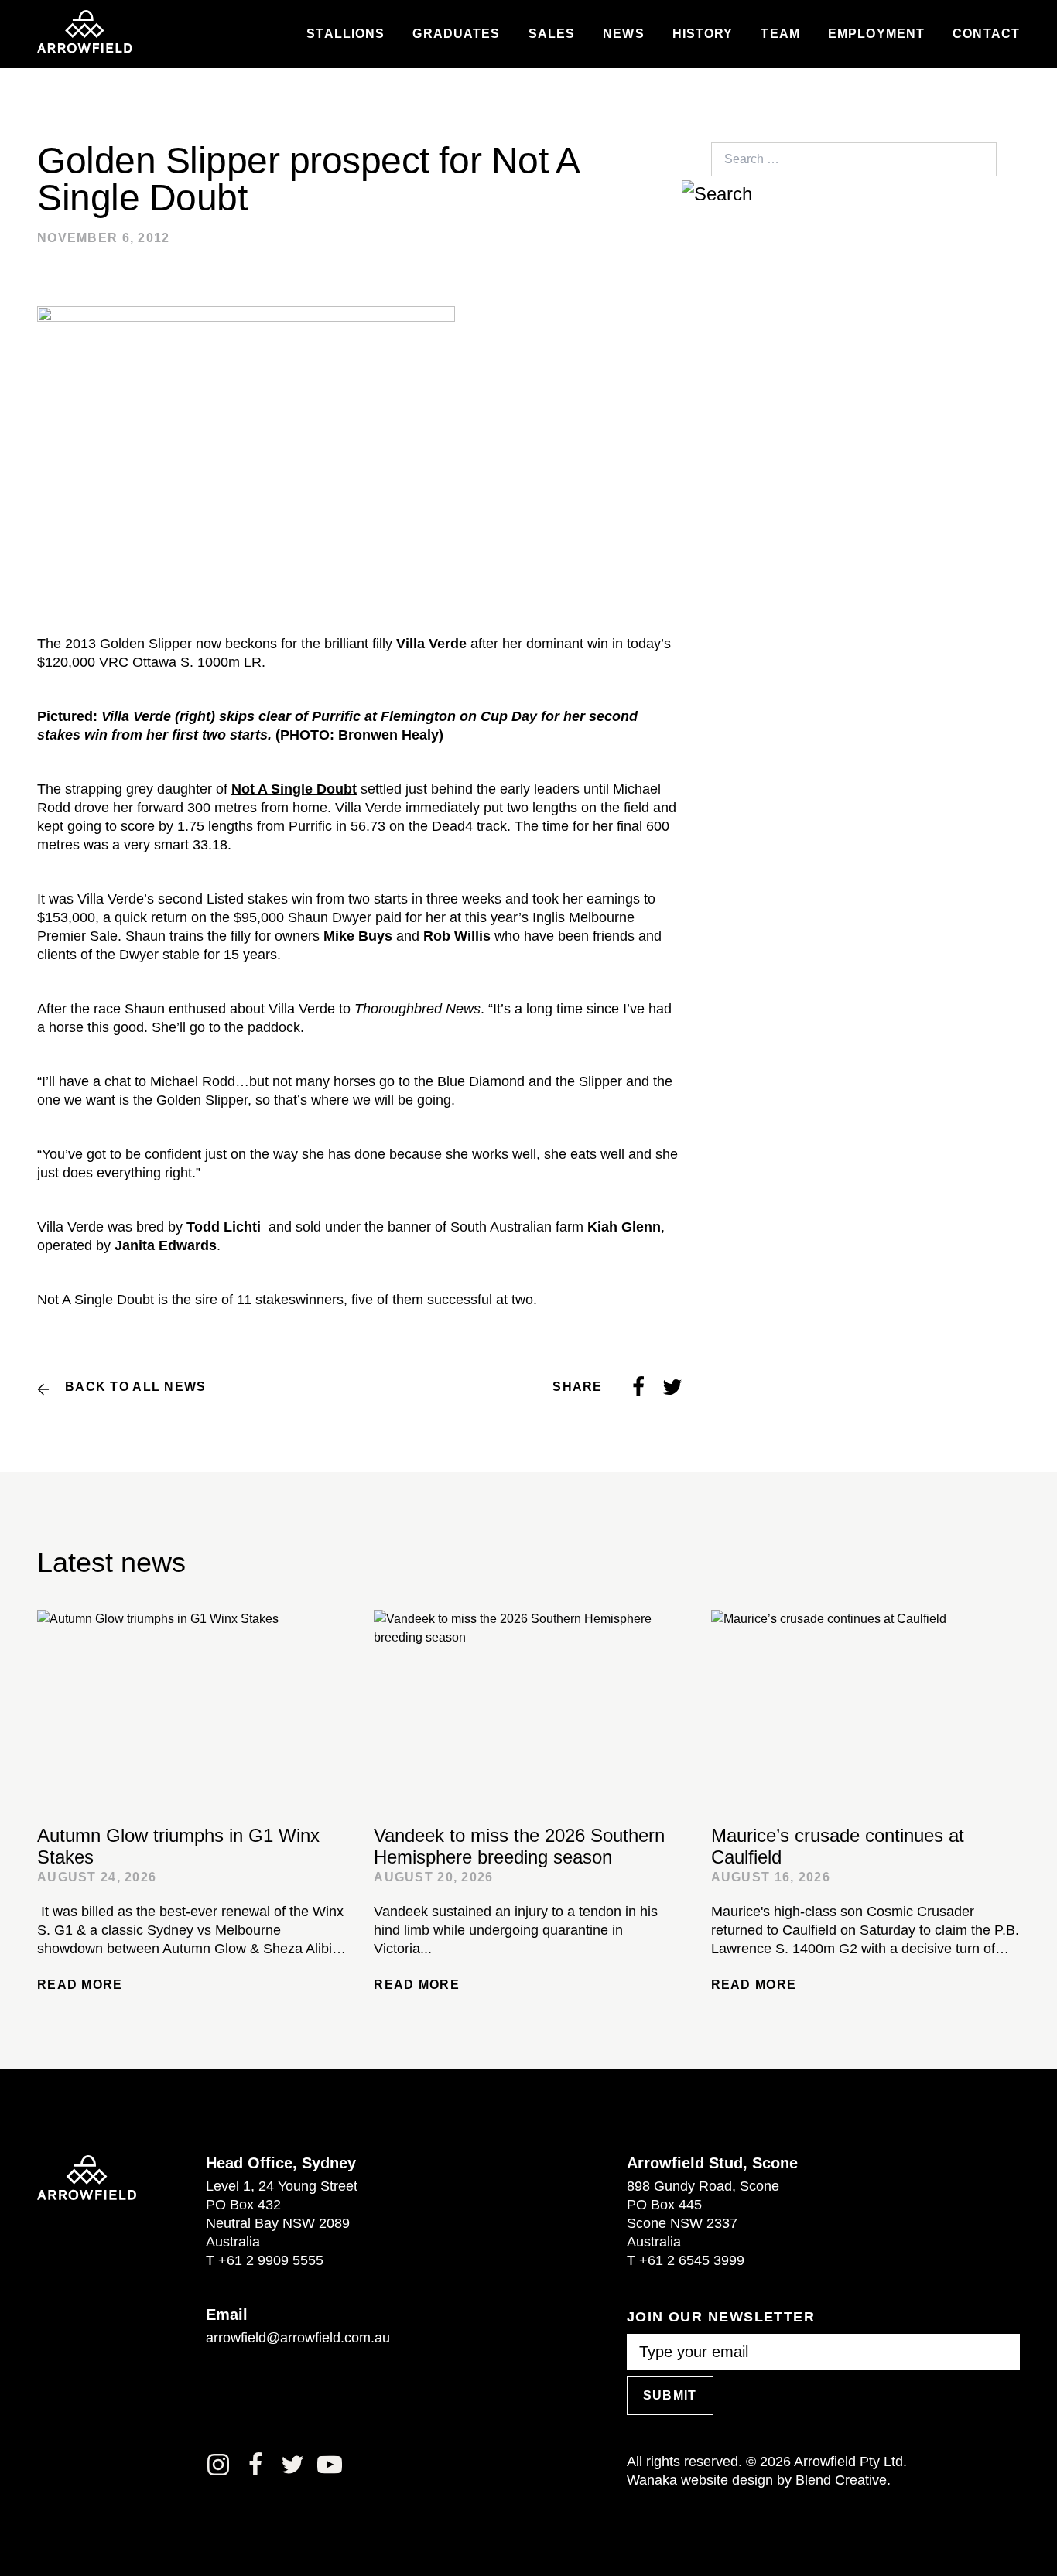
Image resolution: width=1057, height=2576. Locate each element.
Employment (876, 34)
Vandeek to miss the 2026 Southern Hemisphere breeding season (519, 1846)
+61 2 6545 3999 (692, 2260)
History (703, 34)
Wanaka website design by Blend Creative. (759, 2480)
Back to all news (135, 1387)
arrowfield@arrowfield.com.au (298, 2338)
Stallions (345, 34)
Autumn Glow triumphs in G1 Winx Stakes (178, 1846)
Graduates (456, 34)
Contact (986, 34)
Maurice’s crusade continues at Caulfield (838, 1846)
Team (780, 34)
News (623, 34)
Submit (670, 2395)
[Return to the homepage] (84, 32)
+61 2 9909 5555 (271, 2260)
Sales (552, 34)
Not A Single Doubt (294, 789)
